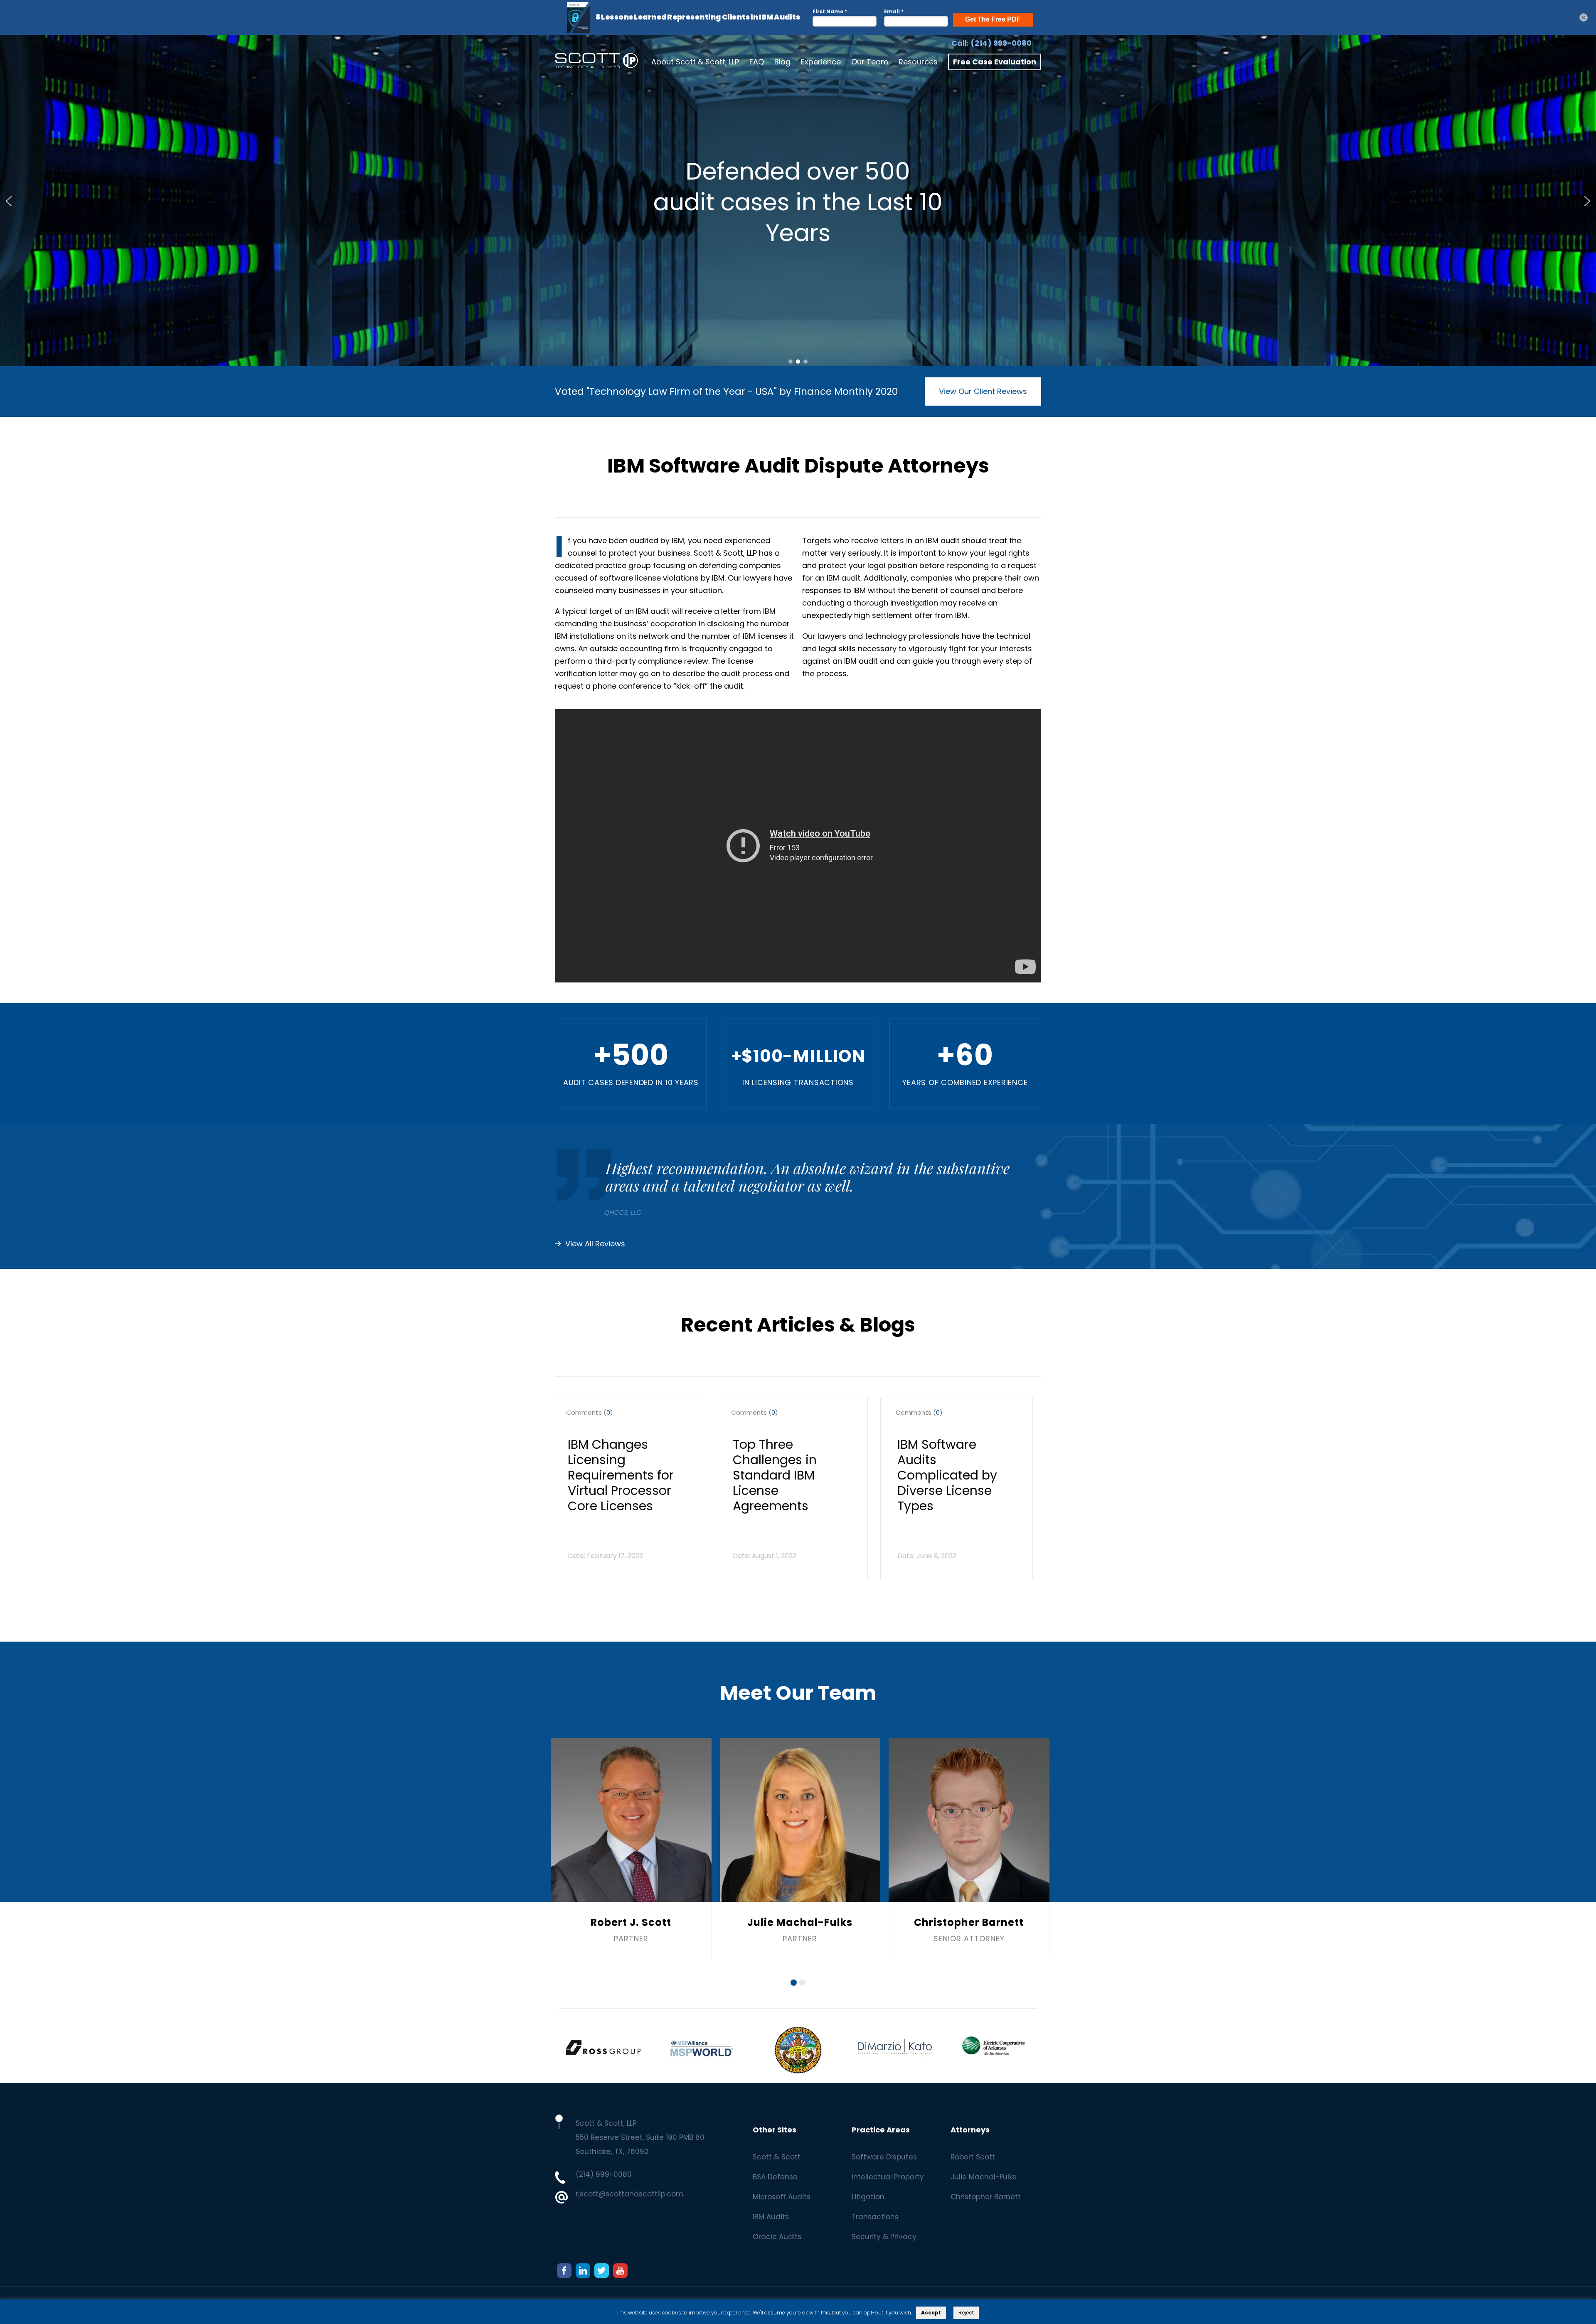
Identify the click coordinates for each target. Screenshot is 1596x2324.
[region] (798, 201)
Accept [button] (931, 2313)
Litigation (868, 2197)
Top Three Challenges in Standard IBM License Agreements (775, 1475)
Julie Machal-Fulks (983, 2177)
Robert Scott (973, 2157)
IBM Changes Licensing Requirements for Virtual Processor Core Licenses (621, 1475)
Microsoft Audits (782, 2197)
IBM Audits (771, 2217)
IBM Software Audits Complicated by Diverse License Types (947, 1475)
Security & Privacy (884, 2237)
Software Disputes (884, 2157)
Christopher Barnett (986, 2197)
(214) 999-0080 (1001, 43)
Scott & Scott (777, 2157)
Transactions (875, 2217)
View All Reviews (595, 1244)
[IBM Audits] (596, 62)
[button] (9, 201)
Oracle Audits (777, 2237)
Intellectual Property (888, 2177)
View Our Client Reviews (983, 391)
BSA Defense (775, 2177)
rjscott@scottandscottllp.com (629, 2194)
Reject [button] (966, 2313)
